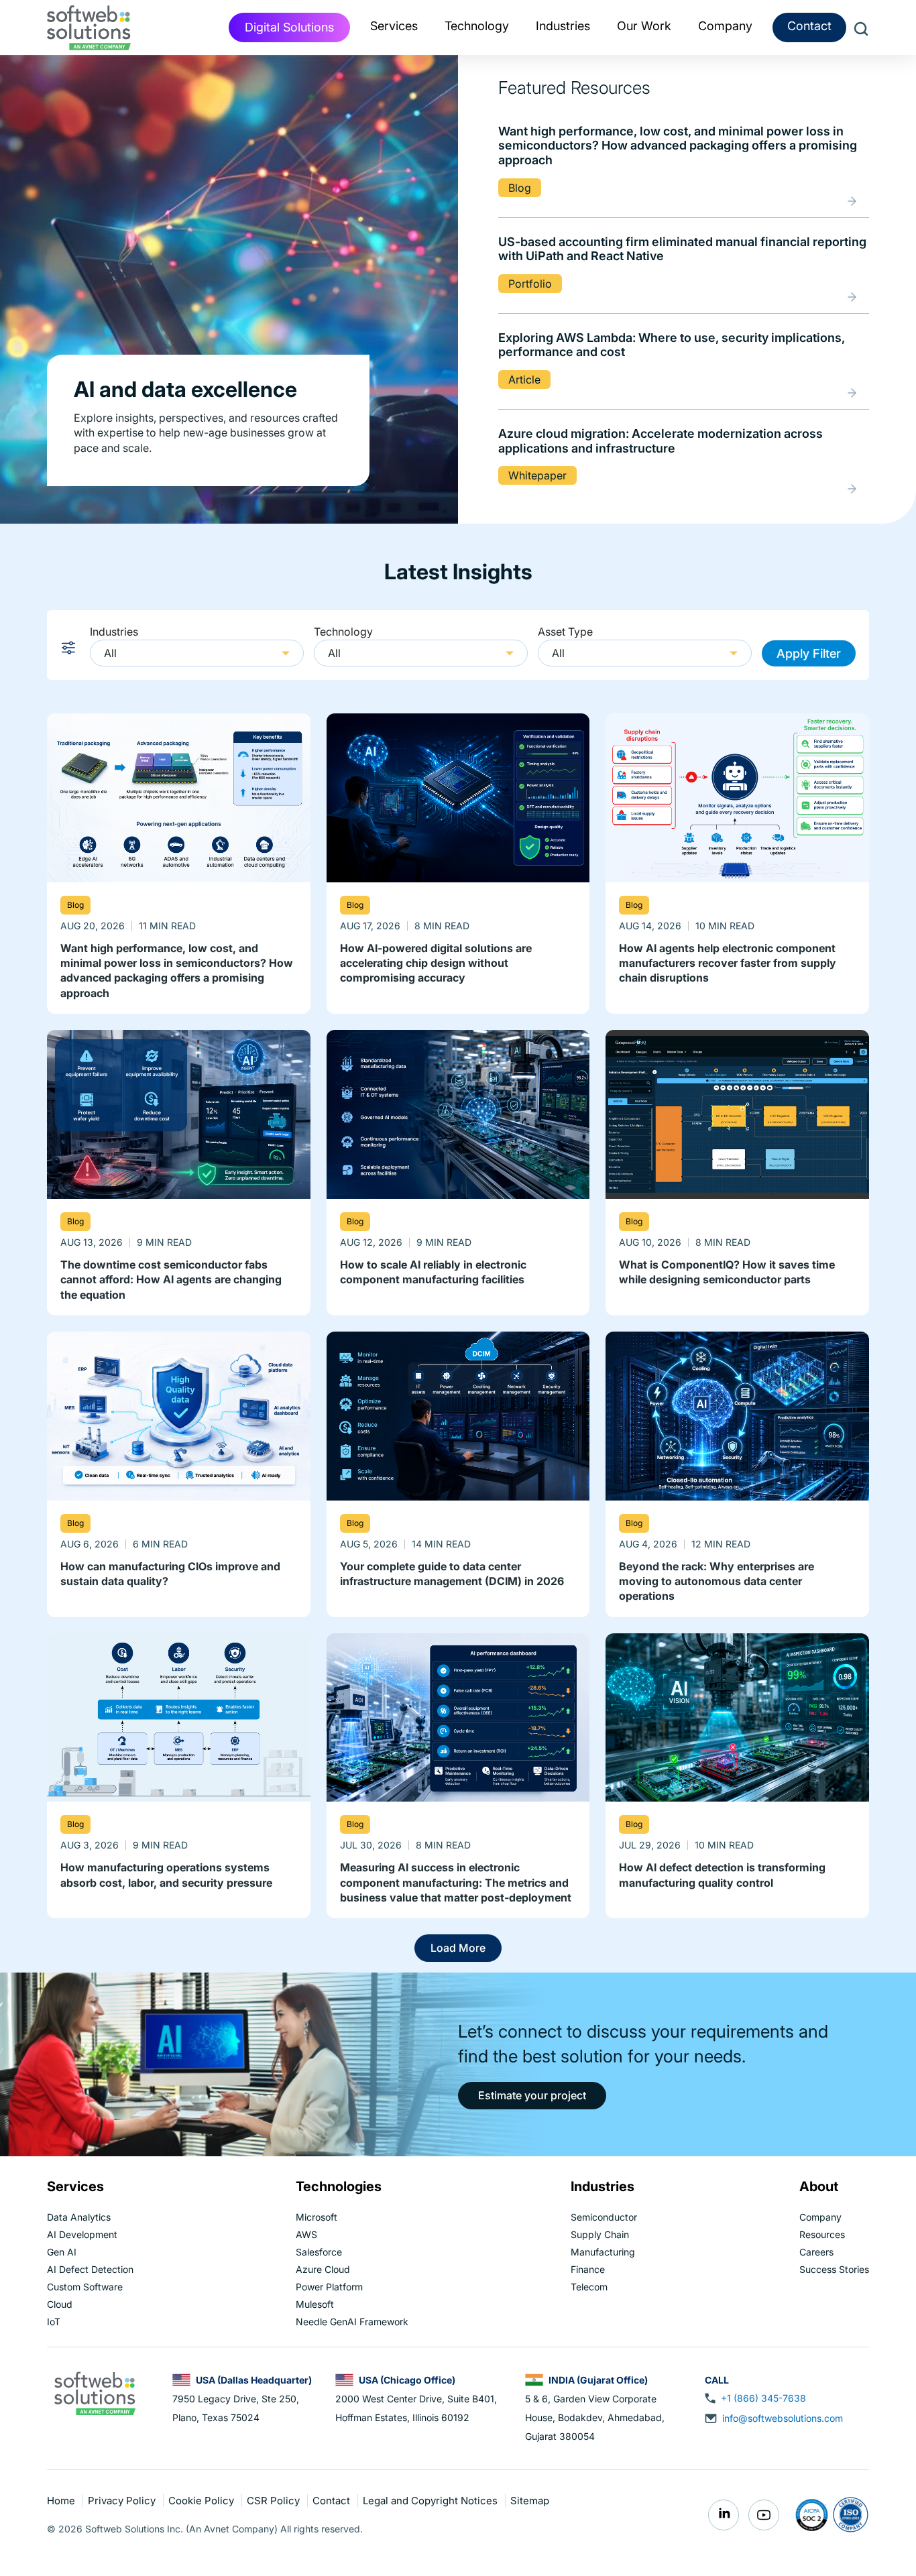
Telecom (589, 2287)
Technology (343, 632)
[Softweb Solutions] (95, 2392)
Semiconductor (604, 2217)
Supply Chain (600, 2234)
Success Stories (834, 2269)
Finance (588, 2269)
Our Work (644, 26)
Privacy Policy (123, 2501)
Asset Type (565, 632)
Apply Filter (809, 653)
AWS (306, 2234)
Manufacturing (603, 2252)
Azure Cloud (323, 2269)
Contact (809, 26)
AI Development (82, 2234)
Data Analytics (79, 2217)
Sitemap (530, 2501)
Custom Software (85, 2287)
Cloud (60, 2304)
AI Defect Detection (90, 2269)
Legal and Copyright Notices (432, 2501)
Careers (816, 2252)
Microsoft (317, 2217)
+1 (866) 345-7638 (763, 2398)
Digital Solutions (289, 27)
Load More (458, 1948)
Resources (822, 2234)
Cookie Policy (203, 2501)
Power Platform (329, 2287)
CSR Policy (275, 2501)
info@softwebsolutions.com (783, 2418)
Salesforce (319, 2252)
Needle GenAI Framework (352, 2322)
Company (820, 2217)
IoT (54, 2322)
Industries (114, 632)
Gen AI (62, 2252)
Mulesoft (315, 2304)
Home (62, 2501)
